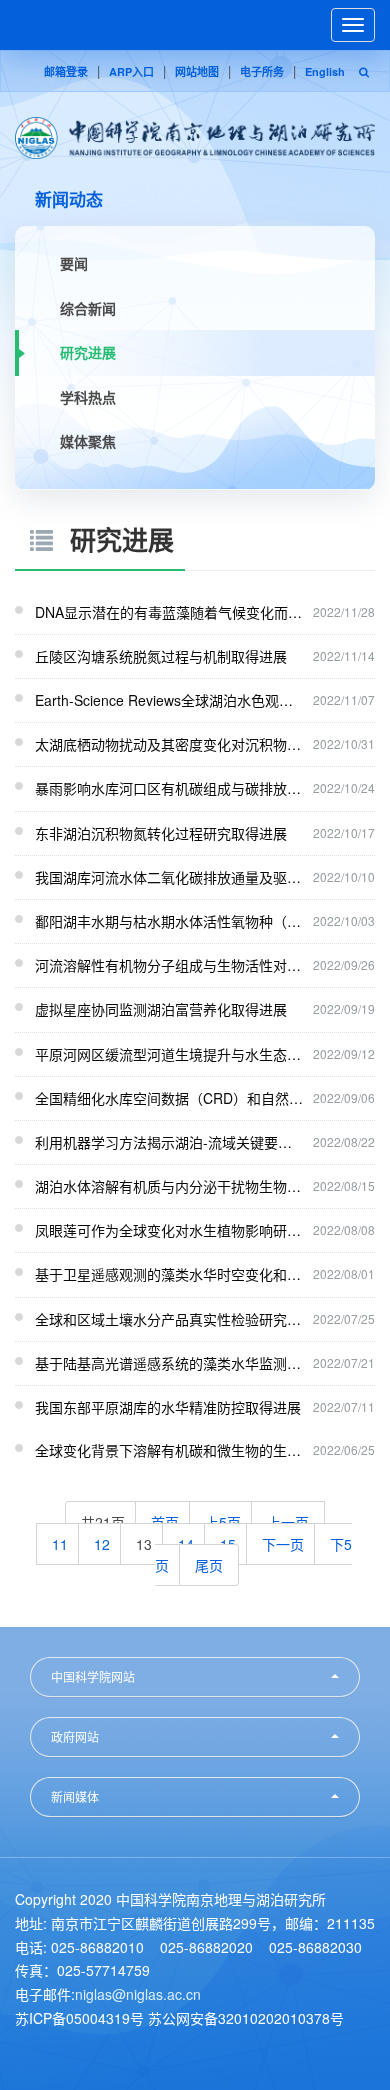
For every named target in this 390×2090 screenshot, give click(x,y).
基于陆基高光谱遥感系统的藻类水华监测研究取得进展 (169, 1363)
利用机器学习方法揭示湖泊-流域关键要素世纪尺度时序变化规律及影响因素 (169, 1142)
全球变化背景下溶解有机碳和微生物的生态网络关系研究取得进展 (169, 1450)
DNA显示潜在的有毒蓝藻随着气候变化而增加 (169, 612)
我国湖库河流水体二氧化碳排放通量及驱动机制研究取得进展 (169, 877)
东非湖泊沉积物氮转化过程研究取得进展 (161, 833)
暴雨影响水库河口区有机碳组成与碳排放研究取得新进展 (169, 788)
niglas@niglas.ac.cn (138, 1994)
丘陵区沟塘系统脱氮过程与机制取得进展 (161, 656)
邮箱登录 (66, 71)
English (325, 71)
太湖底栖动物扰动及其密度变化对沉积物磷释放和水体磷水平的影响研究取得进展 (169, 744)
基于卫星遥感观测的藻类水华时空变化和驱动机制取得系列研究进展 (169, 1274)
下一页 (283, 1544)
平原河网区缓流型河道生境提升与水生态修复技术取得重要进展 (169, 1054)
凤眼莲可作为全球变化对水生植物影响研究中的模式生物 (169, 1230)
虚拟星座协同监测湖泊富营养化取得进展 (161, 1009)
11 (60, 1544)
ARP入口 (131, 71)
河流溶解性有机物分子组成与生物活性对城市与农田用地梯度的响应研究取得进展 (169, 965)
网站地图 (197, 71)
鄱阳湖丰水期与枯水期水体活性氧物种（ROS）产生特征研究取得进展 (169, 921)
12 (102, 1544)
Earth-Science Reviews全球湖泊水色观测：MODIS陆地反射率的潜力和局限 (169, 700)
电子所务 (262, 71)
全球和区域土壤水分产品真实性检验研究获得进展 (169, 1319)
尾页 (209, 1565)
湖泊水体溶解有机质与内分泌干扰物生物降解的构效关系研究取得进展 (169, 1186)
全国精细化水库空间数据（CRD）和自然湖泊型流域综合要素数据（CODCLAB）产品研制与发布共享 (169, 1098)
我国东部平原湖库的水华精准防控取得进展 (168, 1407)
